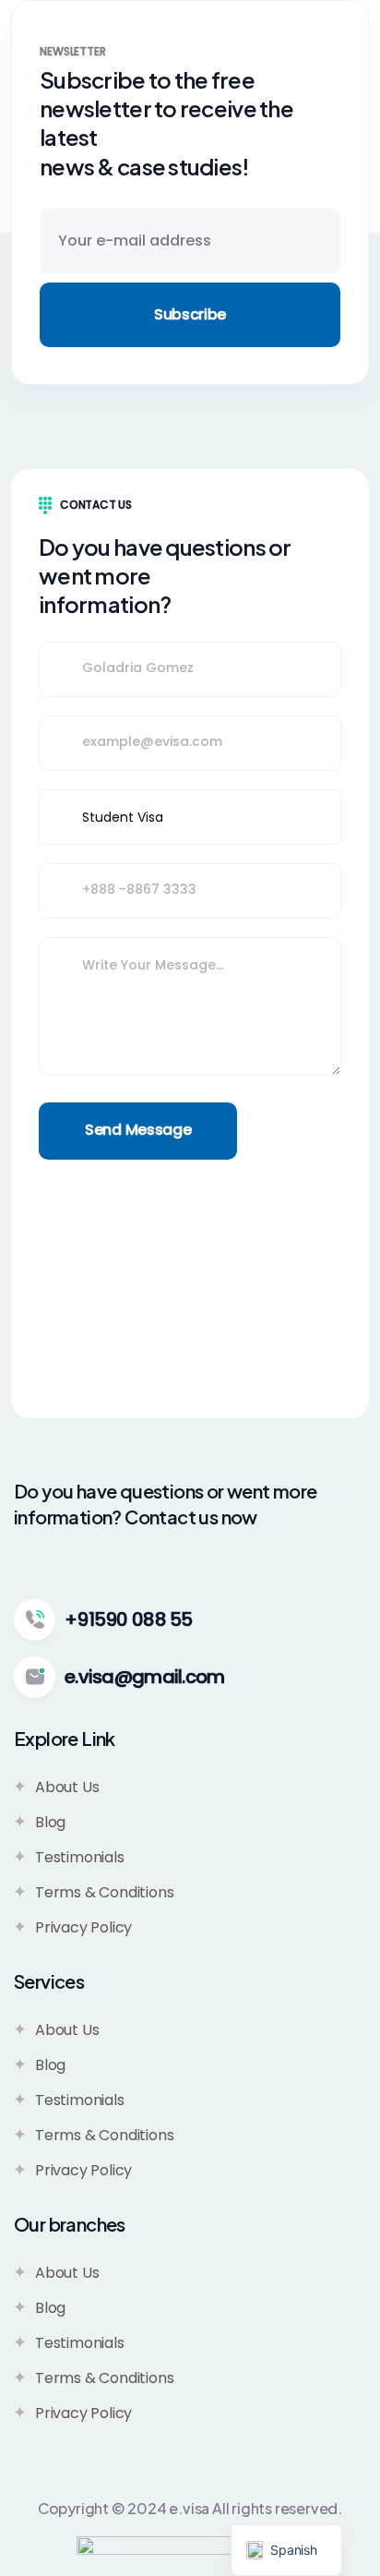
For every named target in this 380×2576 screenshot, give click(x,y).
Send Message (138, 1130)
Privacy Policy (83, 1927)
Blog (50, 1822)
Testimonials (80, 1857)
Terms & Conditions (104, 1892)
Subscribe (190, 314)
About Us (67, 1787)
